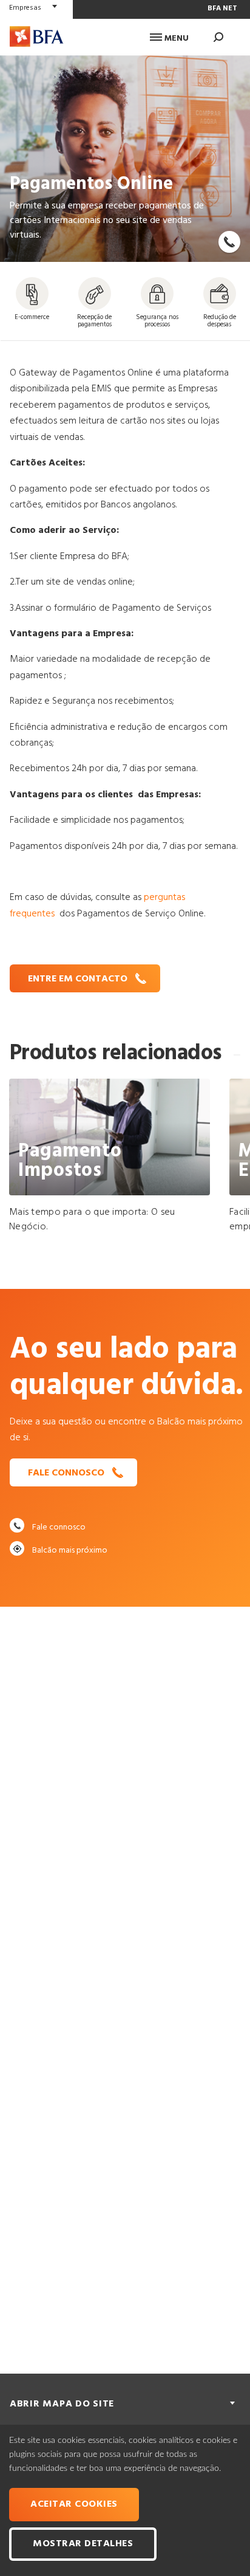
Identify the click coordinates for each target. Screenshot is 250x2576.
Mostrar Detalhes (83, 2544)
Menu (175, 39)
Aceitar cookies (74, 2504)
